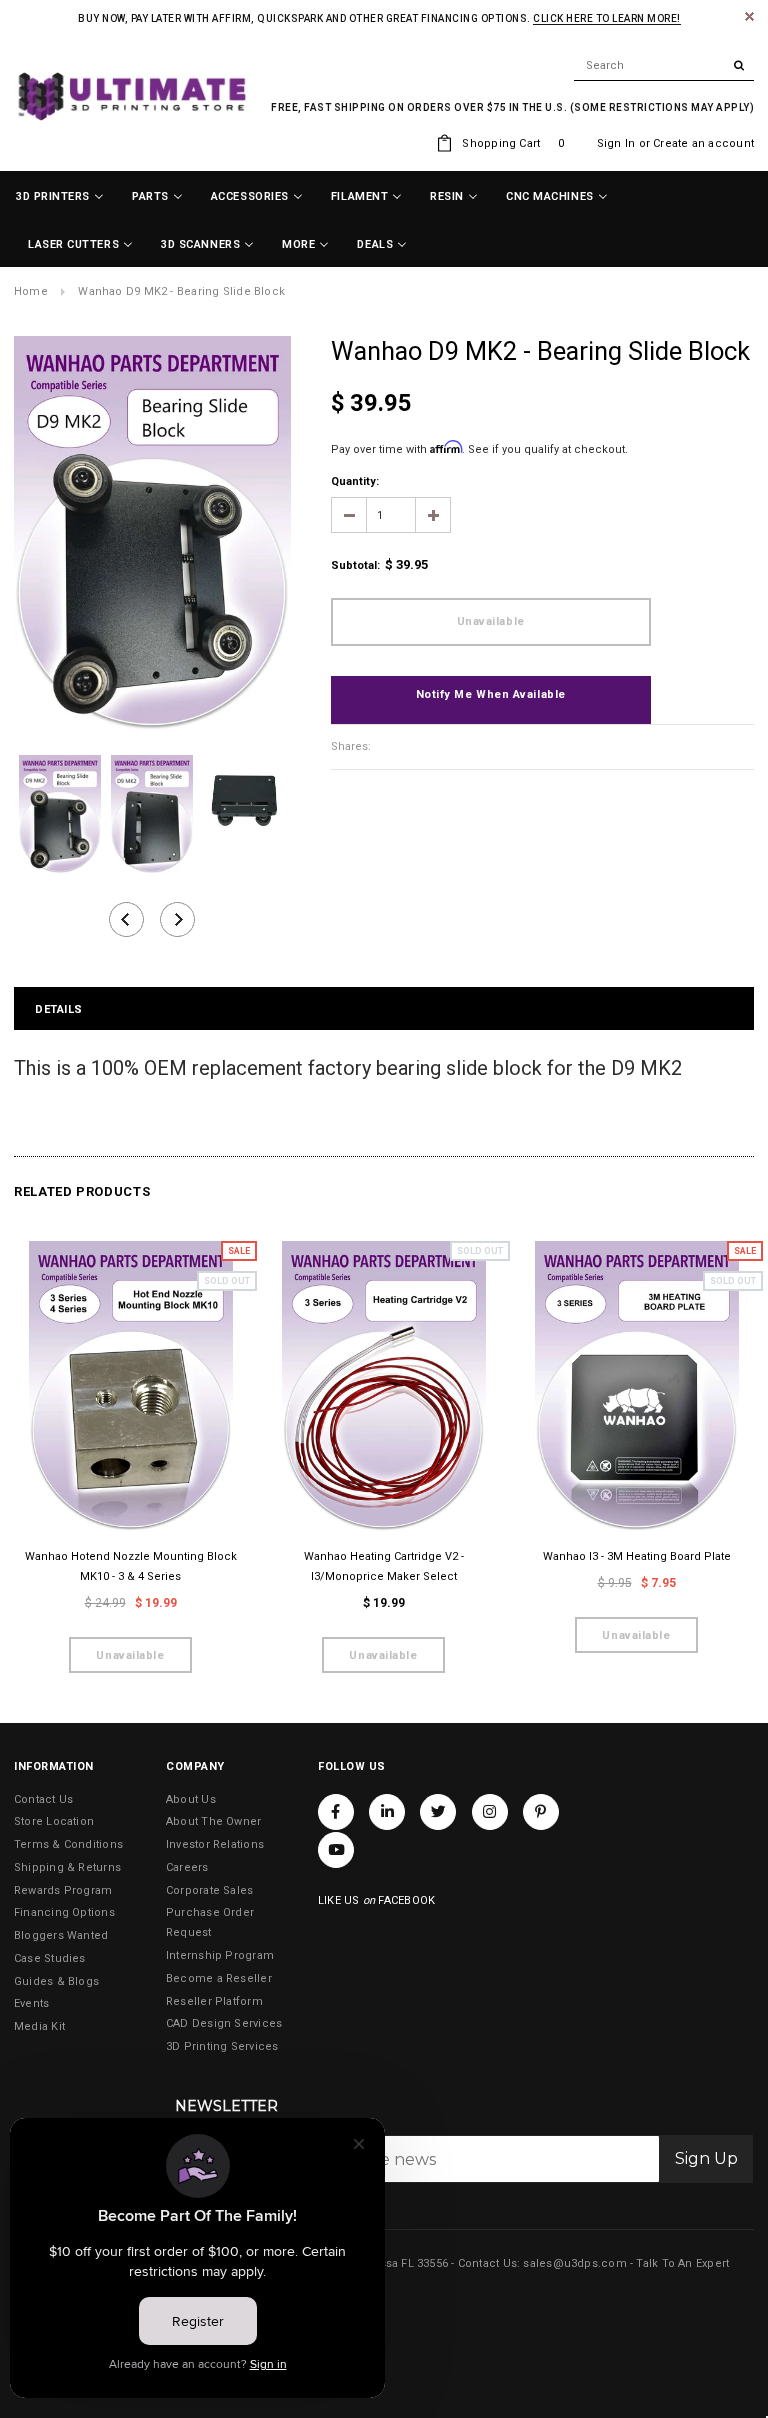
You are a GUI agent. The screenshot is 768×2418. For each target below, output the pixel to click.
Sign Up (706, 2158)
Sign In (616, 143)
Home (31, 291)
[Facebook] (336, 1812)
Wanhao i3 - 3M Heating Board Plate (637, 1556)
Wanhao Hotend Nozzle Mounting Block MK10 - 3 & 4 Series (131, 1566)
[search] (664, 66)
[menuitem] (60, 197)
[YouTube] (336, 1850)
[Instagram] (490, 1812)
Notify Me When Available (491, 694)
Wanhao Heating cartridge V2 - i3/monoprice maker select (384, 1566)
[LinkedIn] (387, 1812)
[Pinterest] (541, 1812)
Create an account (703, 143)
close (749, 16)
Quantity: (355, 481)
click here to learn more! (607, 18)
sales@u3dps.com (574, 2263)
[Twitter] (438, 1812)
